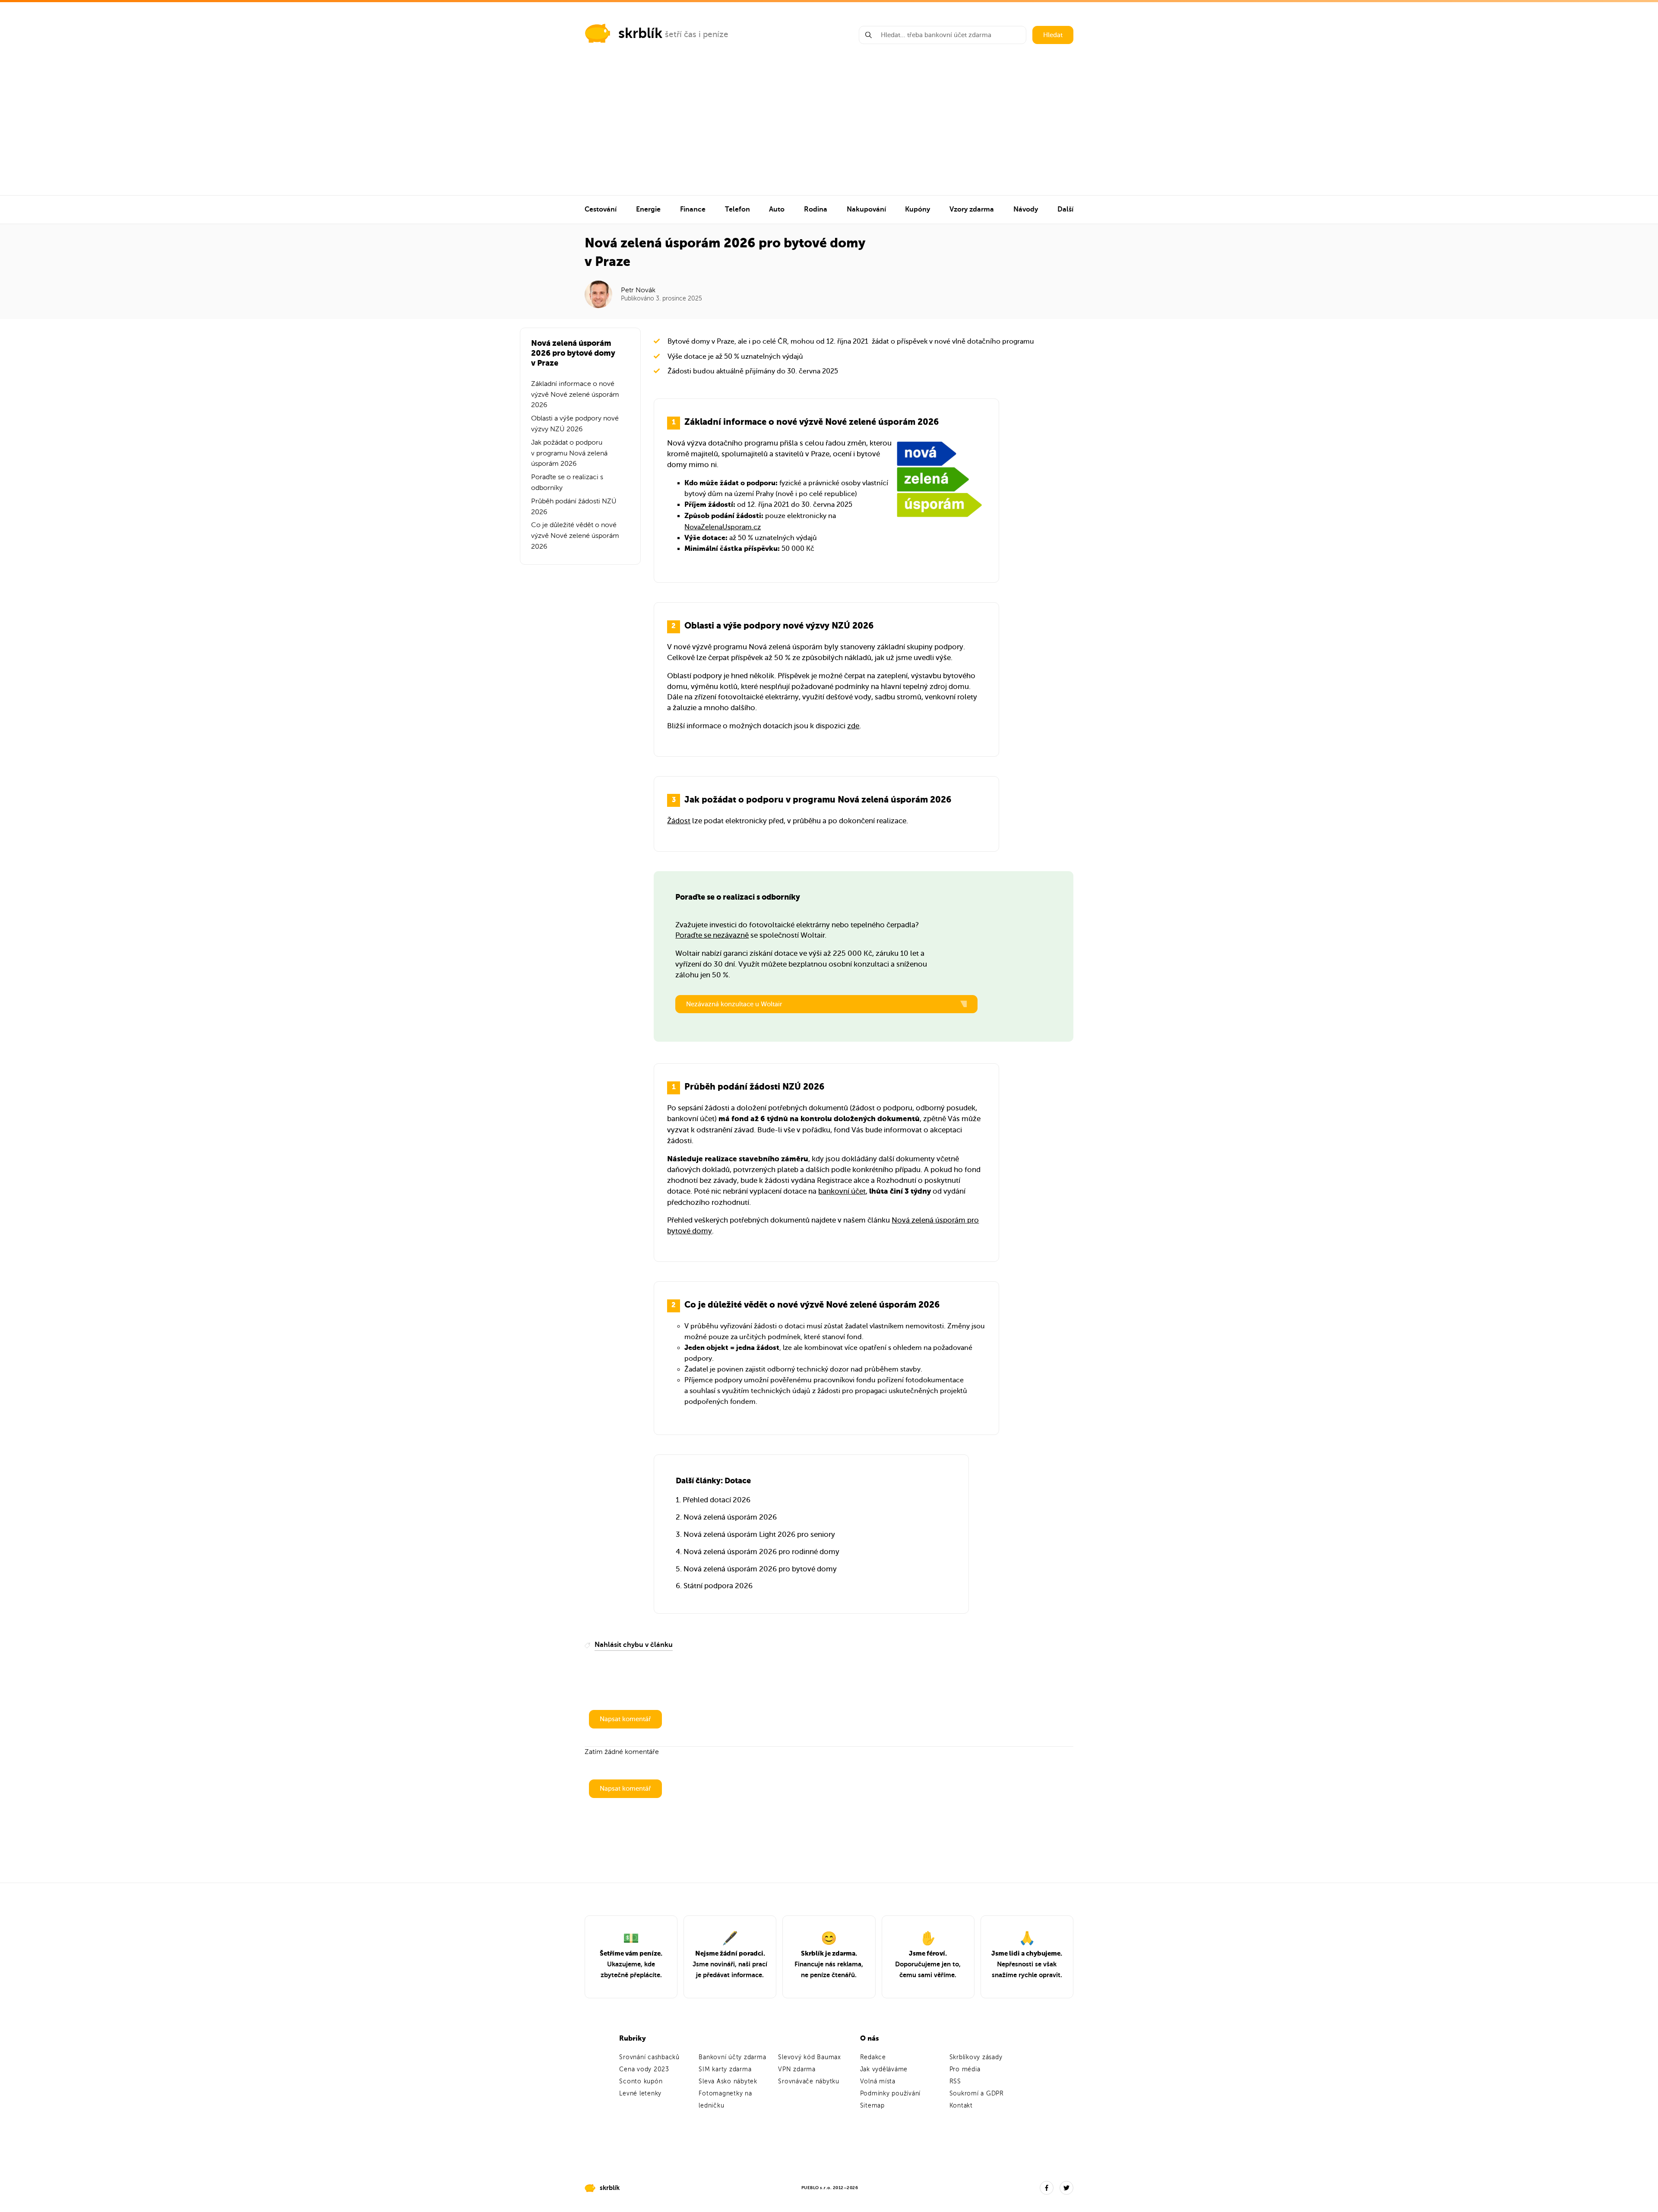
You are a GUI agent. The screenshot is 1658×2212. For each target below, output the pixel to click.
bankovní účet (842, 1191)
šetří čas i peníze (697, 34)
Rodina (816, 209)
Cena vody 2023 (644, 2069)
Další (1065, 209)
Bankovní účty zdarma (732, 2057)
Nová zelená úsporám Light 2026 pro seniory (759, 1534)
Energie (648, 209)
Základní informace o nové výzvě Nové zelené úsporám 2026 (575, 395)
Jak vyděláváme (884, 2069)
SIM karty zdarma (725, 2069)
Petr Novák (638, 290)
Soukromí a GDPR (977, 2093)
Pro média (965, 2069)
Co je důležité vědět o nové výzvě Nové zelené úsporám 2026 (575, 536)
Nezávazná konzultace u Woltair (734, 1004)
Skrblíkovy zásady (976, 2057)
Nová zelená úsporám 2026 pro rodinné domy (761, 1552)
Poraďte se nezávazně (712, 935)
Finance (693, 209)
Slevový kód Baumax (810, 2057)
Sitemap (872, 2106)
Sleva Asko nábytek (728, 2081)
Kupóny (918, 209)
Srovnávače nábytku (809, 2081)
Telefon (737, 209)
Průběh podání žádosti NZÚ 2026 (574, 507)
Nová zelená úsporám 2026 (730, 1517)
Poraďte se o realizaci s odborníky (567, 482)
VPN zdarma (797, 2069)
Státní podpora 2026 (718, 1586)
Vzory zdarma (972, 209)
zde (853, 726)
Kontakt (961, 2106)
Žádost (679, 821)
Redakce (873, 2057)
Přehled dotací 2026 (717, 1500)
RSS (955, 2081)
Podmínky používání (891, 2093)
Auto (777, 209)
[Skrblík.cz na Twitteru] (1066, 2188)
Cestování (601, 209)
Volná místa (878, 2081)
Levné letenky (640, 2093)
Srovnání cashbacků (649, 2057)
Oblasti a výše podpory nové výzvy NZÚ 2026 (575, 424)
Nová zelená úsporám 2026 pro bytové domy (760, 1569)
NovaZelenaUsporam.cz (723, 527)
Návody (1026, 209)
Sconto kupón (641, 2081)
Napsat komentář (625, 1719)
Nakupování (866, 209)
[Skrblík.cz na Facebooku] (1047, 2188)
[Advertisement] (829, 130)
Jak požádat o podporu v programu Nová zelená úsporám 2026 (569, 453)
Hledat (1053, 35)
